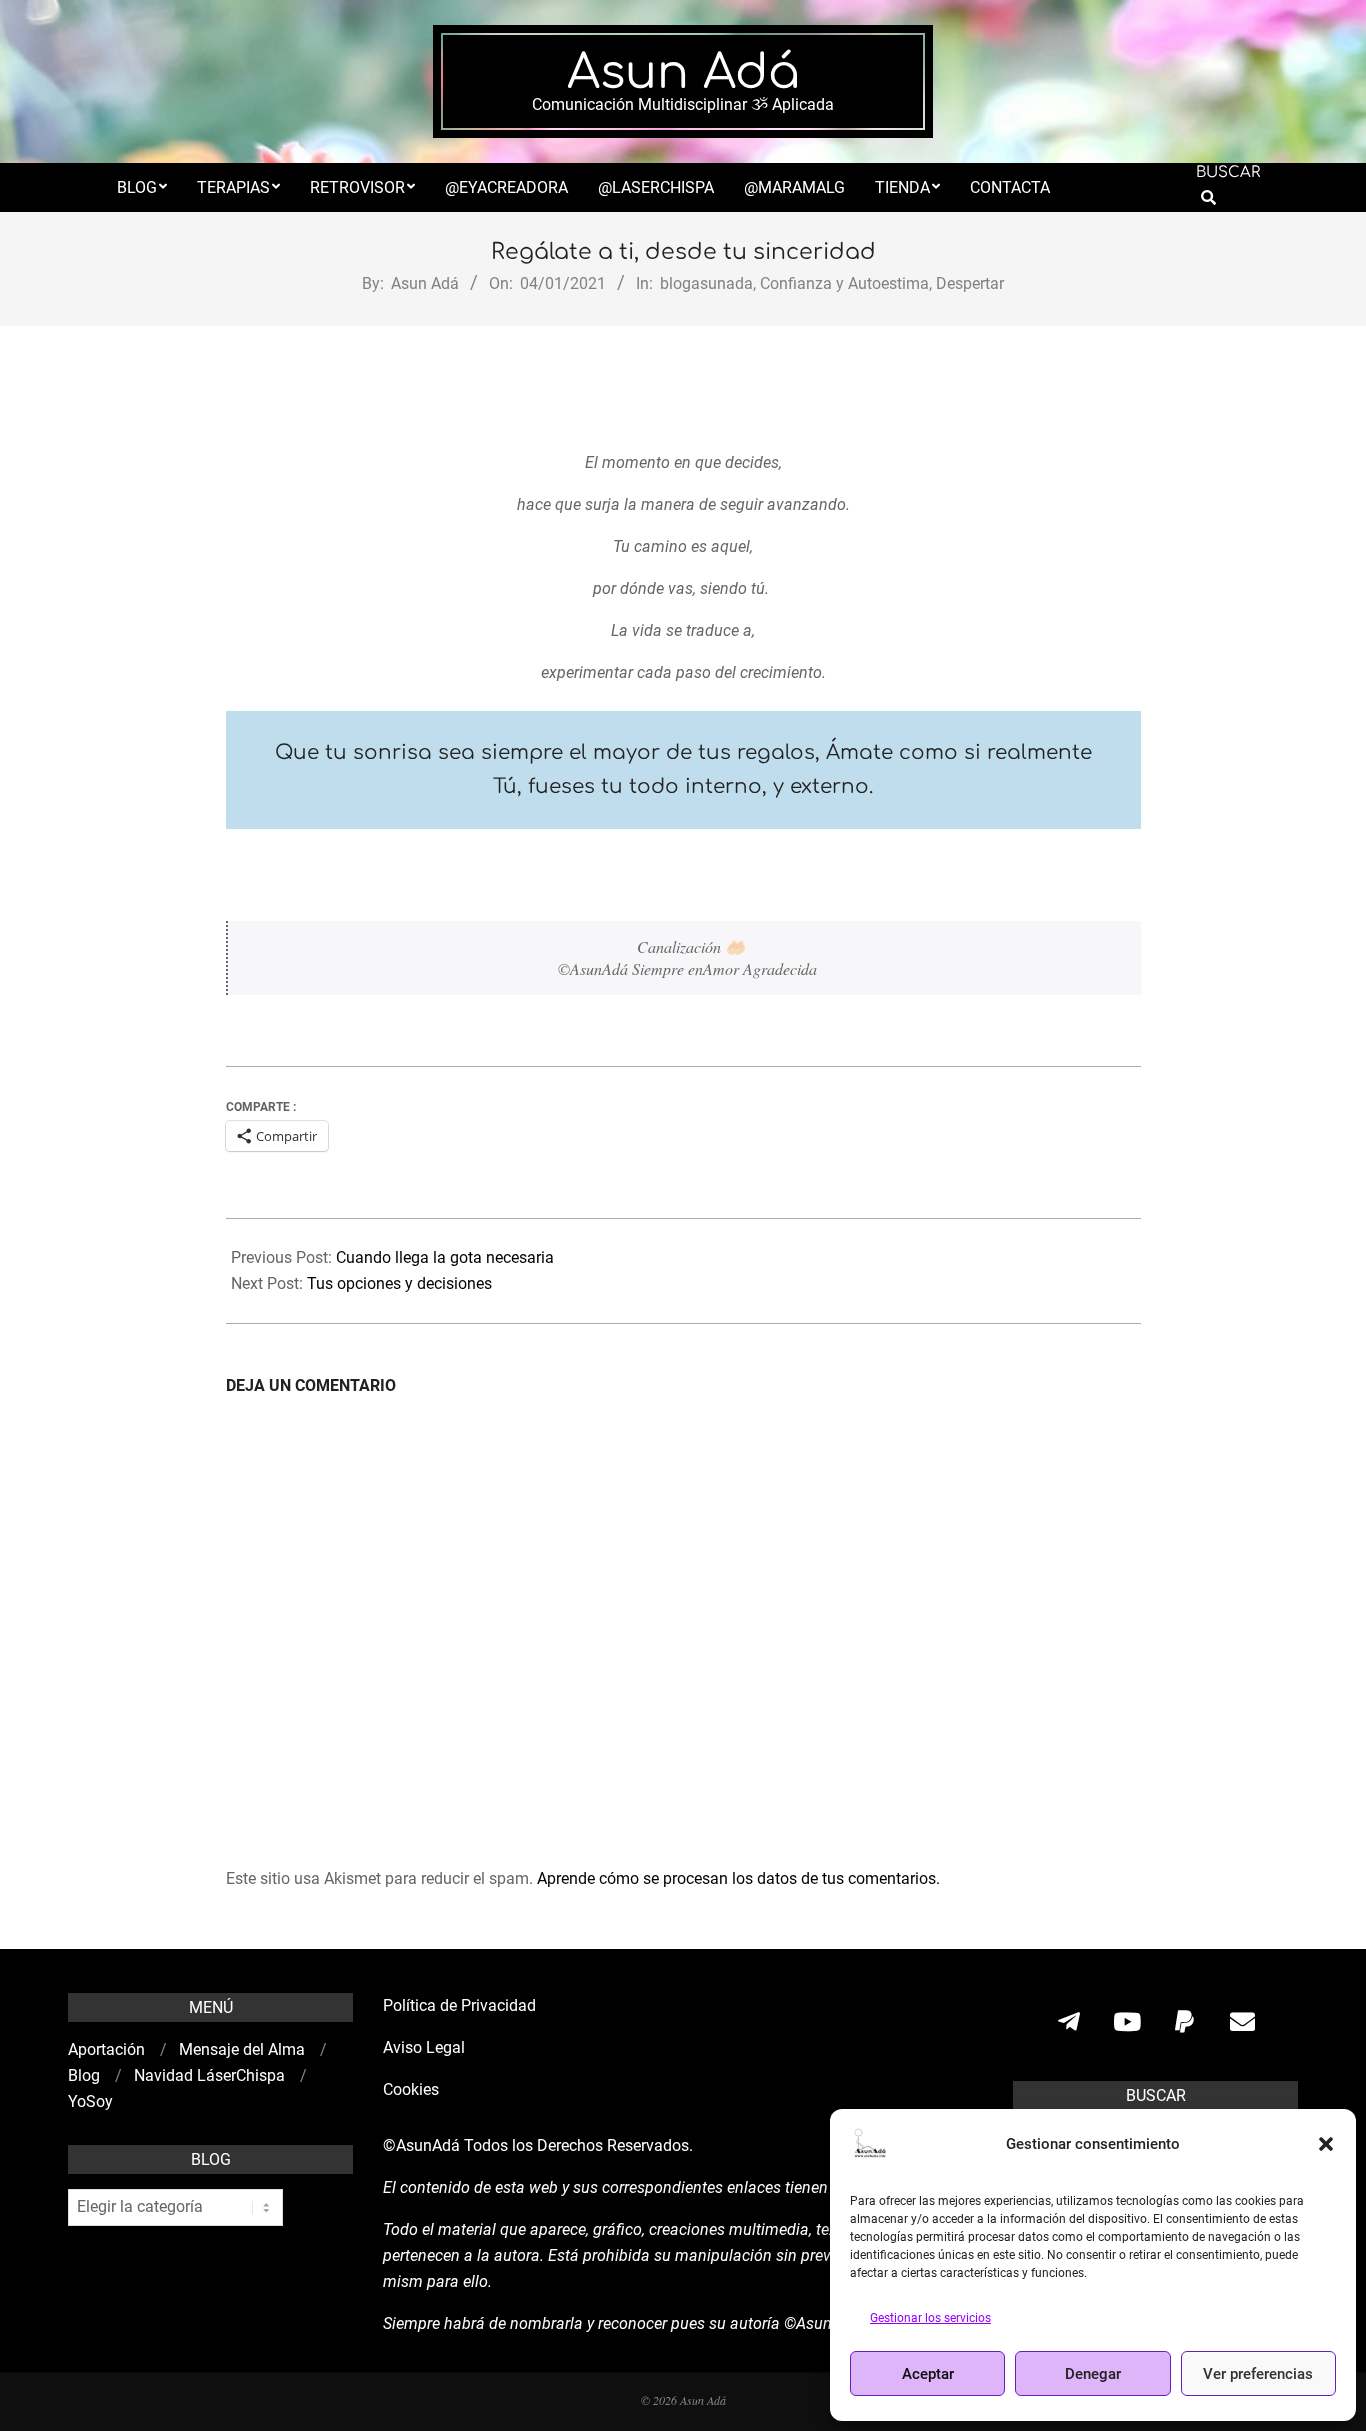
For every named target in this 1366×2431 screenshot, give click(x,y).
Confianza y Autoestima (844, 283)
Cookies (413, 2089)
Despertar (970, 283)
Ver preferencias (1258, 2374)
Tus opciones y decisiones (399, 1283)
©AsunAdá (421, 2145)
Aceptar (928, 2374)
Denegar (1093, 2374)
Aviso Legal (424, 2047)
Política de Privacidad (459, 2005)
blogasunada (706, 283)
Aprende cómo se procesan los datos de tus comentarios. (738, 1878)
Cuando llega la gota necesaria (445, 1257)
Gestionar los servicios (930, 2318)
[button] (1326, 2144)
